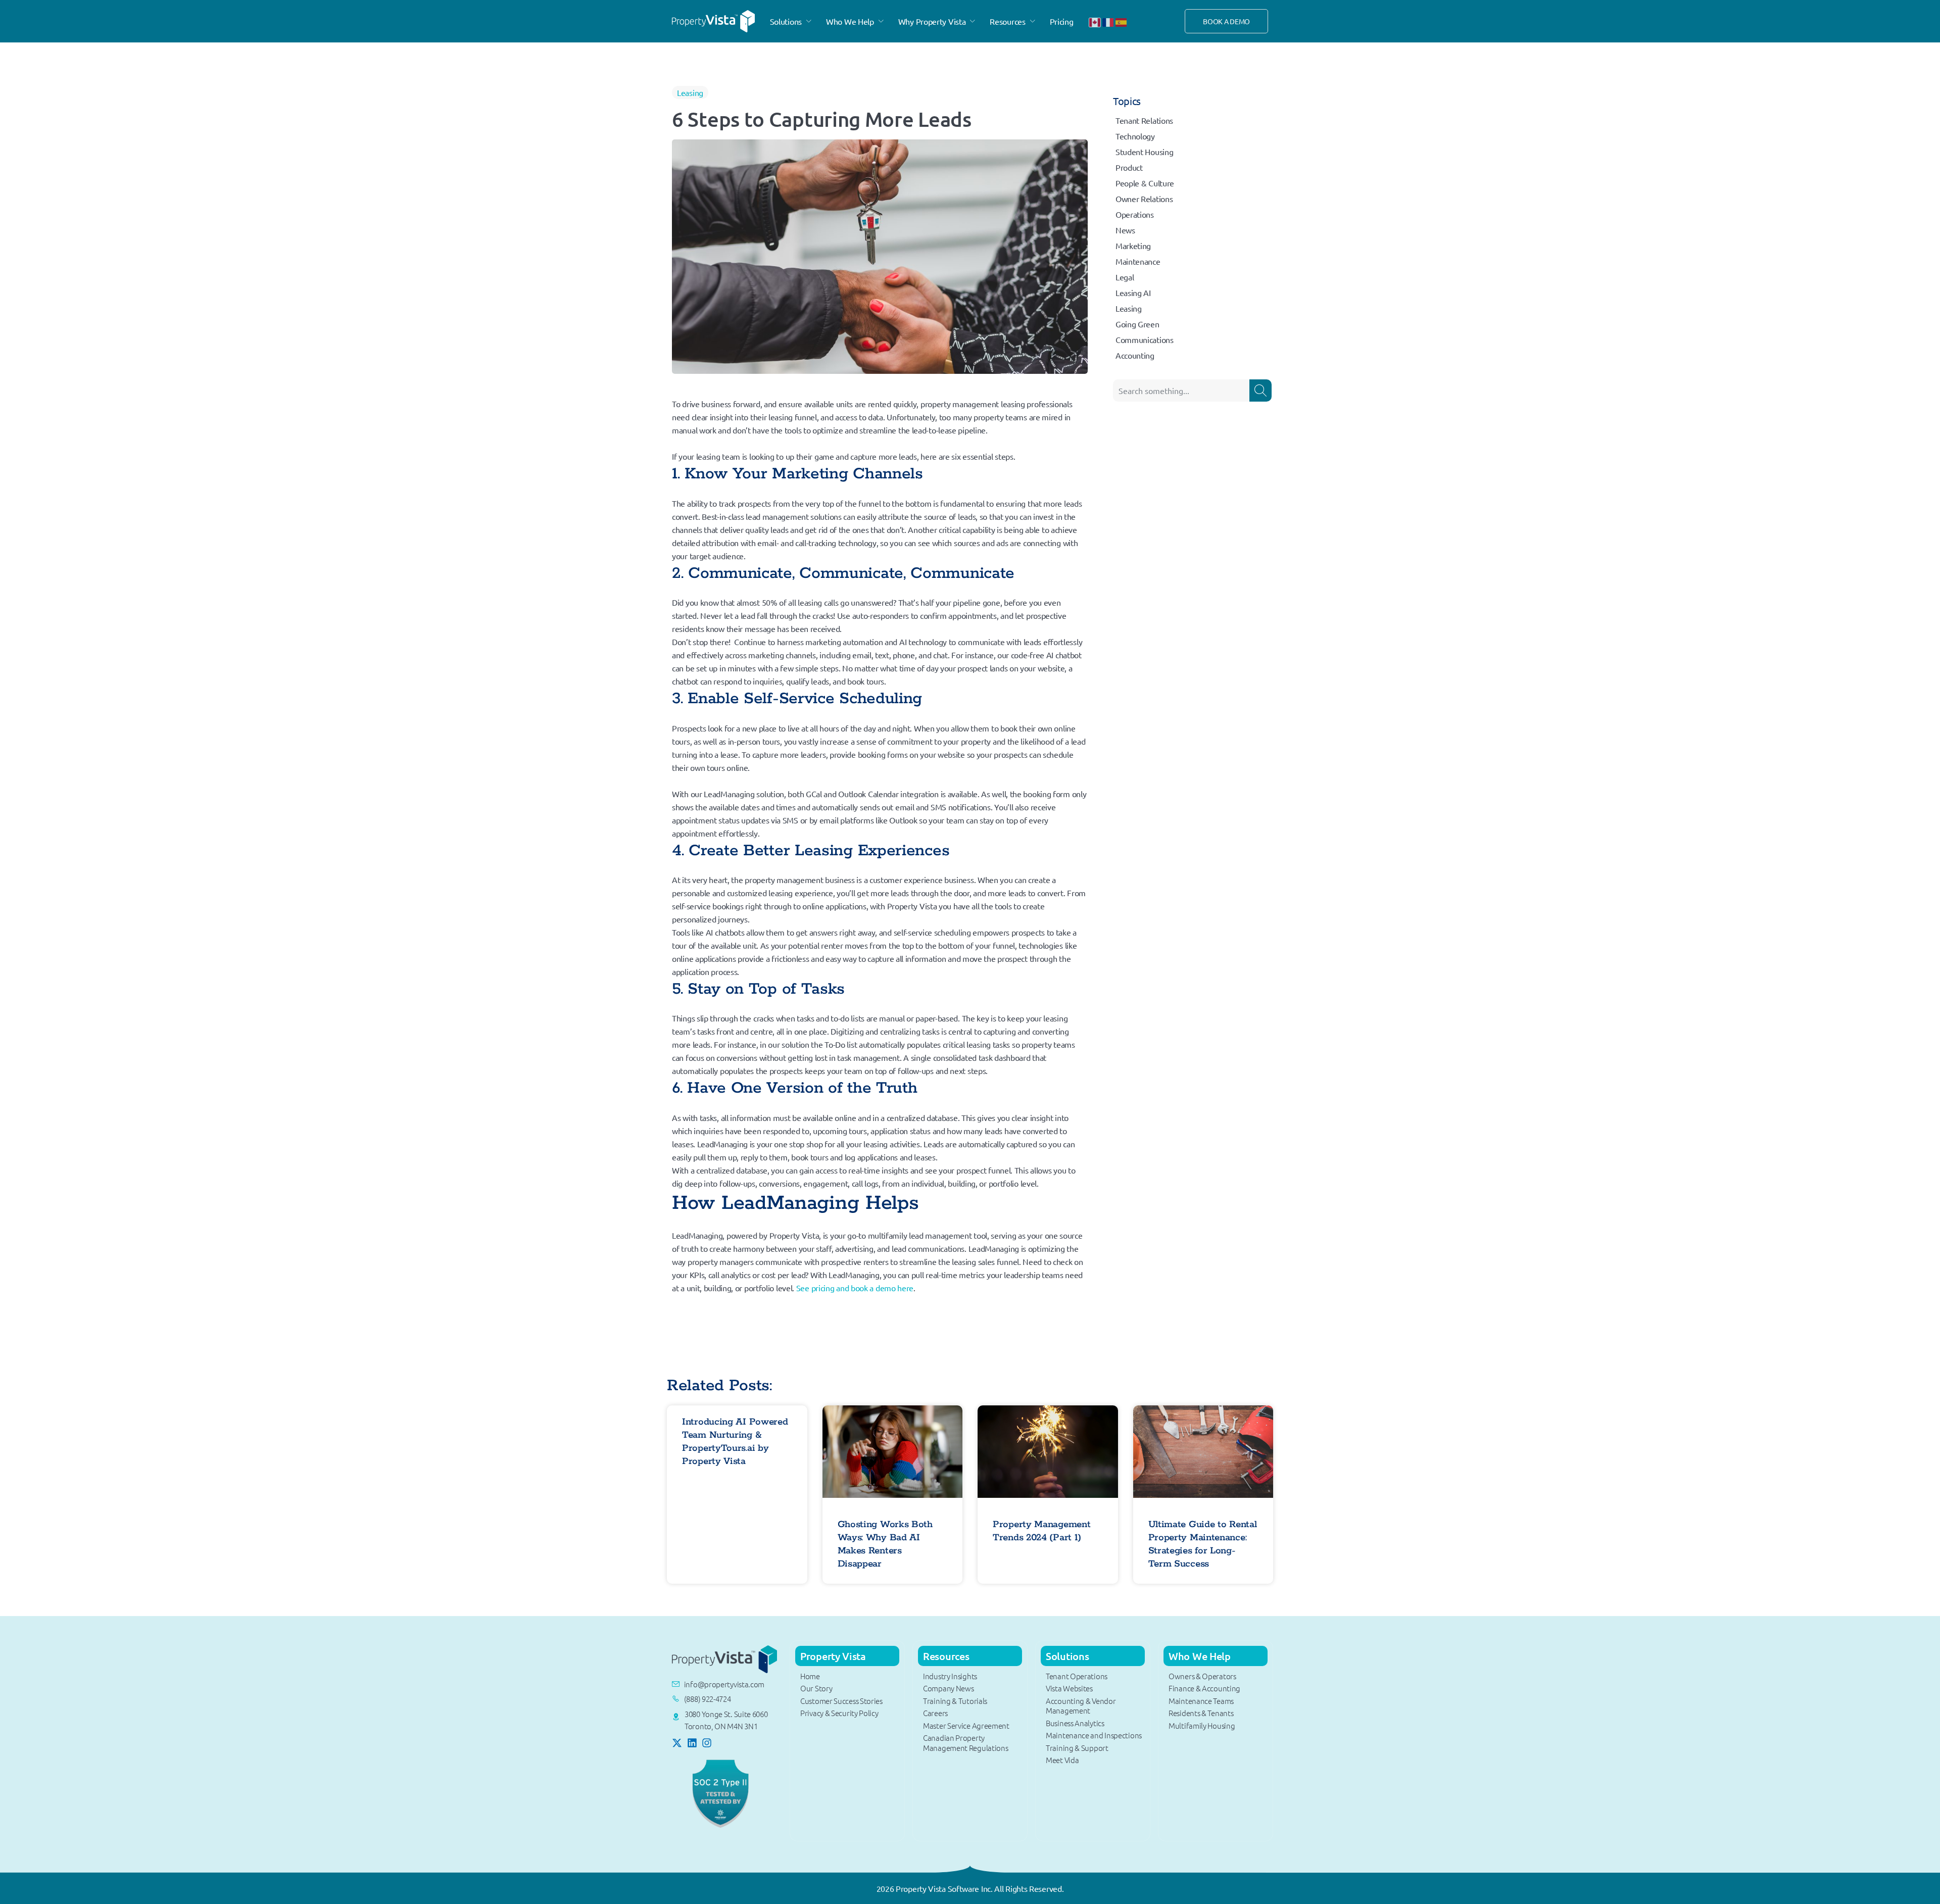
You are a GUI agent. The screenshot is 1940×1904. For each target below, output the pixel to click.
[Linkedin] (692, 1743)
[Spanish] (1122, 21)
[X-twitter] (677, 1743)
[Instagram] (707, 1743)
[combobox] (1181, 390)
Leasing (690, 92)
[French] (1108, 21)
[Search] (1260, 390)
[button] (792, 21)
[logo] (713, 20)
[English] (1095, 21)
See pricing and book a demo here (854, 1288)
